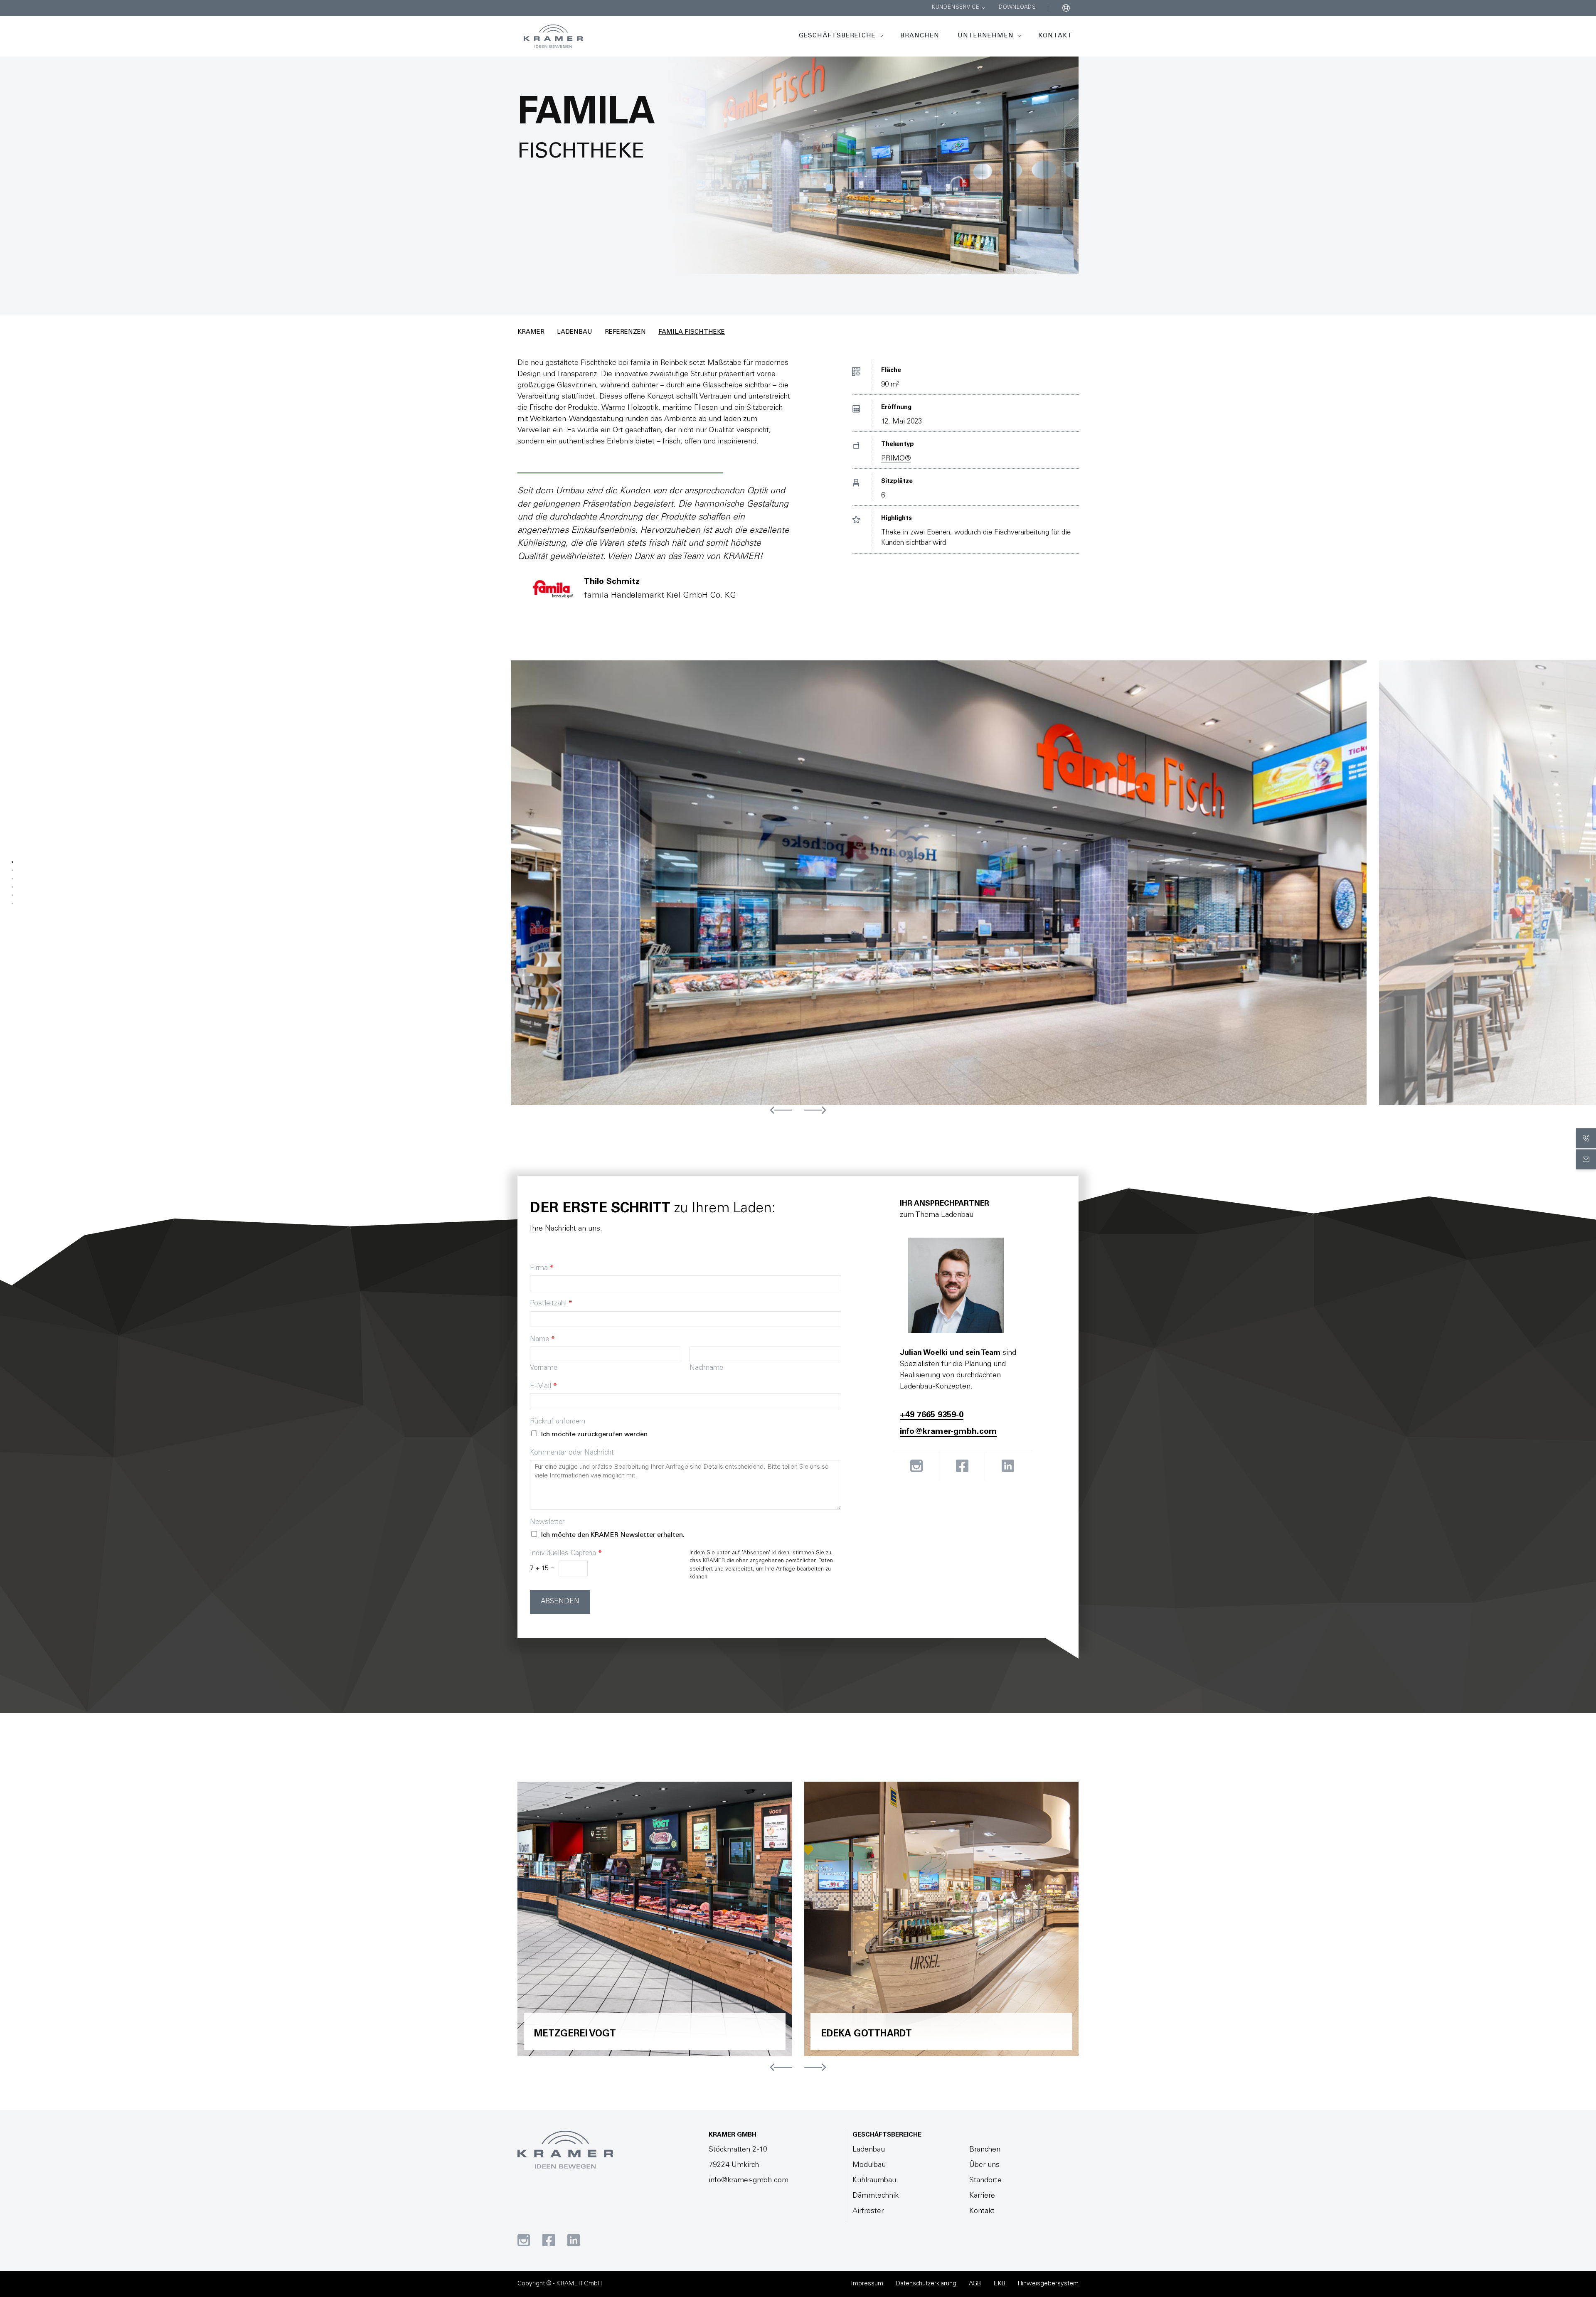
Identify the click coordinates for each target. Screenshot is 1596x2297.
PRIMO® (896, 459)
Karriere (982, 2196)
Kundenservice (956, 8)
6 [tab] (12, 904)
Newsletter (547, 1523)
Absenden (560, 1602)
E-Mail (543, 1387)
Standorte (985, 2181)
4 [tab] (12, 887)
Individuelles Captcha (566, 1554)
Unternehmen (986, 36)
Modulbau (869, 2165)
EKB (999, 2284)
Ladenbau (575, 332)
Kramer (531, 332)
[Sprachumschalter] (1066, 8)
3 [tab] (12, 879)
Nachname (706, 1368)
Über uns (984, 2165)
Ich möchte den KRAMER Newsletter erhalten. (613, 1535)
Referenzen (625, 332)
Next (815, 1110)
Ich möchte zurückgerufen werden (594, 1435)
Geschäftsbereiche (837, 36)
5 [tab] (12, 895)
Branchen (920, 36)
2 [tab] (12, 870)
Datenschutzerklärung (926, 2284)
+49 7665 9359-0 (932, 1416)
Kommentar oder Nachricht (572, 1453)
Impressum (867, 2284)
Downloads (1017, 8)
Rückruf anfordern (558, 1422)
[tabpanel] (945, 883)
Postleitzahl (551, 1304)
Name (542, 1340)
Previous (781, 1110)
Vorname (544, 1368)
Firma (542, 1269)
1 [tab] (12, 862)
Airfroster (868, 2211)
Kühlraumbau (874, 2181)
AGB (975, 2284)
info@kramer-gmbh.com (948, 1432)
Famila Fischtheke (692, 332)
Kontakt (1055, 36)
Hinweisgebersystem (1048, 2284)
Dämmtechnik (876, 2196)
